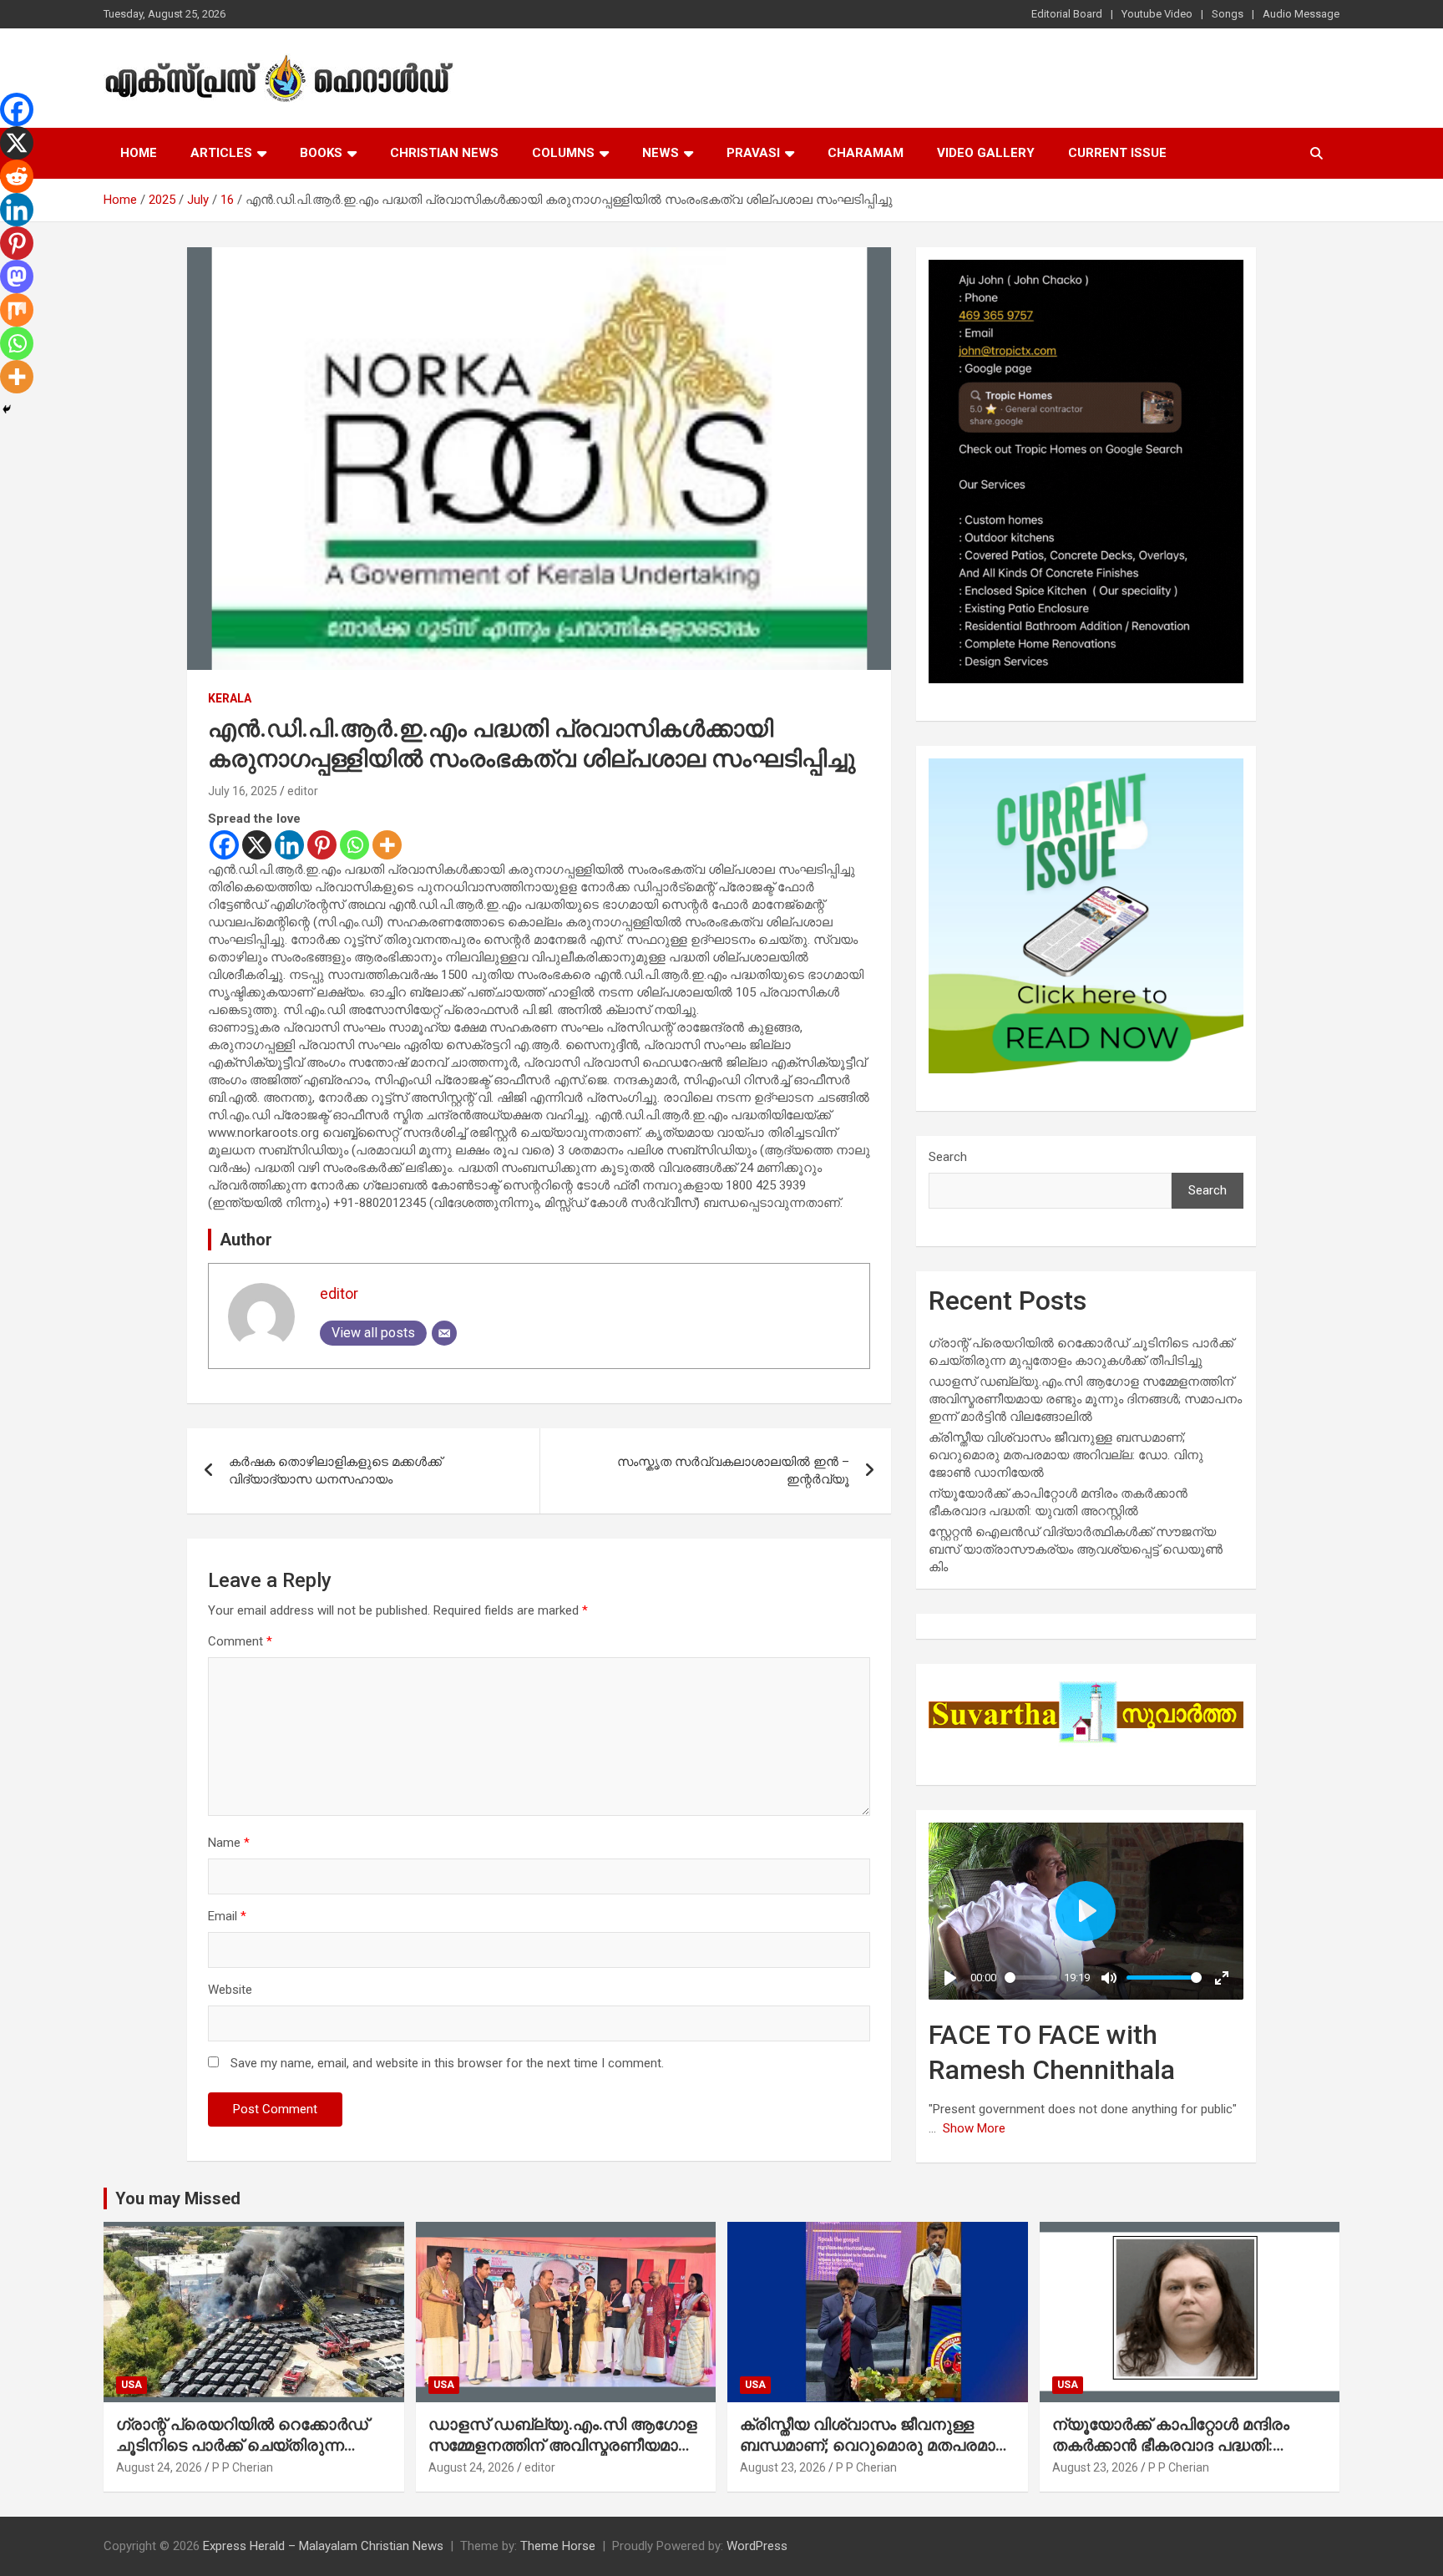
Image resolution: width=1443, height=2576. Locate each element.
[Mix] (17, 310)
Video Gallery (986, 153)
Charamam (866, 153)
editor (303, 791)
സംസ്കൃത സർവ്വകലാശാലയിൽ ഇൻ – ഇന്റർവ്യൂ (733, 1471)
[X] (257, 845)
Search (948, 1157)
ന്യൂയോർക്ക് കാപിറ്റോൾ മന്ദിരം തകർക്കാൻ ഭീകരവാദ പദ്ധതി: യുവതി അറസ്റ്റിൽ (1171, 2445)
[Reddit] (17, 176)
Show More (974, 2128)
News (661, 153)
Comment (240, 1641)
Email (227, 1916)
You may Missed (178, 2198)
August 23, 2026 (783, 2467)
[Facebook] (224, 845)
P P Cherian (243, 2467)
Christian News (444, 153)
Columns (563, 153)
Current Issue (1117, 153)
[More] (387, 845)
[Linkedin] (289, 845)
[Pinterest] (322, 845)
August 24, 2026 (159, 2467)
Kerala (230, 698)
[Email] (444, 1333)
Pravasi (753, 153)
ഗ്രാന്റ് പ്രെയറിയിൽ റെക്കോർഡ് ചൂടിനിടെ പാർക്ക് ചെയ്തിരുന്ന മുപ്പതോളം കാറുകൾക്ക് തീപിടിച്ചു (242, 2445)
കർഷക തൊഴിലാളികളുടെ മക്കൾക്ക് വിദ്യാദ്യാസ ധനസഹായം (335, 1471)
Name (229, 1843)
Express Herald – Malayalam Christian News (323, 2546)
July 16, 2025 (243, 791)
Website (230, 1990)
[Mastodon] (17, 276)
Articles (221, 153)
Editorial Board (1067, 14)
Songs (1228, 14)
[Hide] (7, 409)
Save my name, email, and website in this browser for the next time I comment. (447, 2063)
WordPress (757, 2546)
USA (132, 2385)
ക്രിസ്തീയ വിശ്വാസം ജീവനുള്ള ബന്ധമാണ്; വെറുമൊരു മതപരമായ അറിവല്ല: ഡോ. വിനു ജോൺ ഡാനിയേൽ (1066, 1455)
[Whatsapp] (354, 845)
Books (321, 153)
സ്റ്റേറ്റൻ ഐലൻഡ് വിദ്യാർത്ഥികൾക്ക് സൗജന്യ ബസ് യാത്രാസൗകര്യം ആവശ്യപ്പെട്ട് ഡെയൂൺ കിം (1076, 1549)
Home (139, 153)
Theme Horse (558, 2546)
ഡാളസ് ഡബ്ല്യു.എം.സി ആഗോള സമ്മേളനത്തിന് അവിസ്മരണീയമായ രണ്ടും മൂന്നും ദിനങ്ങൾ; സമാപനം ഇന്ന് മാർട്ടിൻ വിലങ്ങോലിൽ (1085, 1399)
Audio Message (1301, 14)
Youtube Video (1157, 14)
